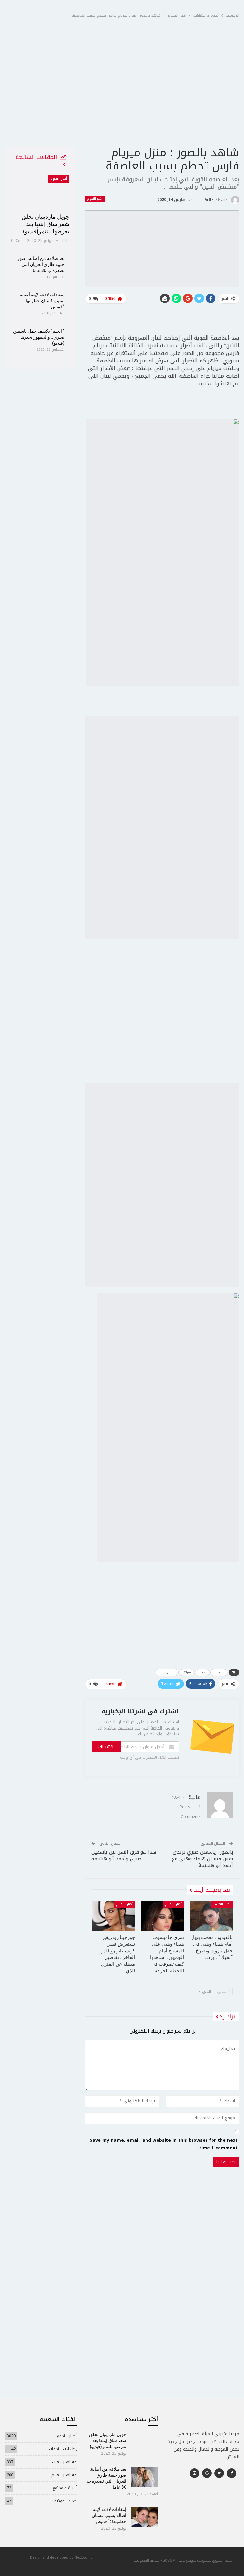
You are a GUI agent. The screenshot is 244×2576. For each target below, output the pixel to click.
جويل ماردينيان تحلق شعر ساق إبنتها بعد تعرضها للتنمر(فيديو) (45, 224)
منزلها (187, 1672)
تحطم (202, 1672)
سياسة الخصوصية (147, 2560)
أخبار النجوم (95, 199)
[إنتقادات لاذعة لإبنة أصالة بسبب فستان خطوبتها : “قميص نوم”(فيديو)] (144, 2517)
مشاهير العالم (64, 2475)
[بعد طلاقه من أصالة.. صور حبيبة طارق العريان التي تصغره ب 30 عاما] (144, 2477)
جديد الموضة (65, 2501)
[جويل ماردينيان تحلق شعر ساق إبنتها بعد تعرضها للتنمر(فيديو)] (40, 192)
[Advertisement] (122, 98)
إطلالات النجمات (63, 2449)
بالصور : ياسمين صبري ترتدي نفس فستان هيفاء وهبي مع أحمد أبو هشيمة (202, 1859)
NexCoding (83, 2557)
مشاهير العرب (64, 2462)
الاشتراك (107, 1747)
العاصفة (219, 1672)
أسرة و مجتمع (65, 2488)
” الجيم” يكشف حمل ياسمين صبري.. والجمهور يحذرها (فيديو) (39, 337)
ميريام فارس (167, 1672)
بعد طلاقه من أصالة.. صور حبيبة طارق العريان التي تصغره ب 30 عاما (41, 264)
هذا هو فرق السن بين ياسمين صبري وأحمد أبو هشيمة (124, 1855)
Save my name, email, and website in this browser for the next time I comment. (164, 2144)
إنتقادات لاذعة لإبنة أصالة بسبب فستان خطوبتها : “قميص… (42, 301)
